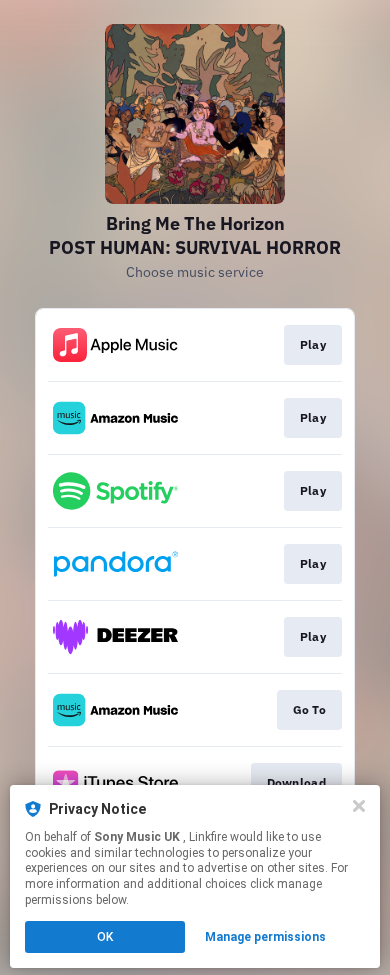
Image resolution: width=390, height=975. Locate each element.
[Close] (359, 806)
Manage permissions (265, 937)
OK (105, 937)
